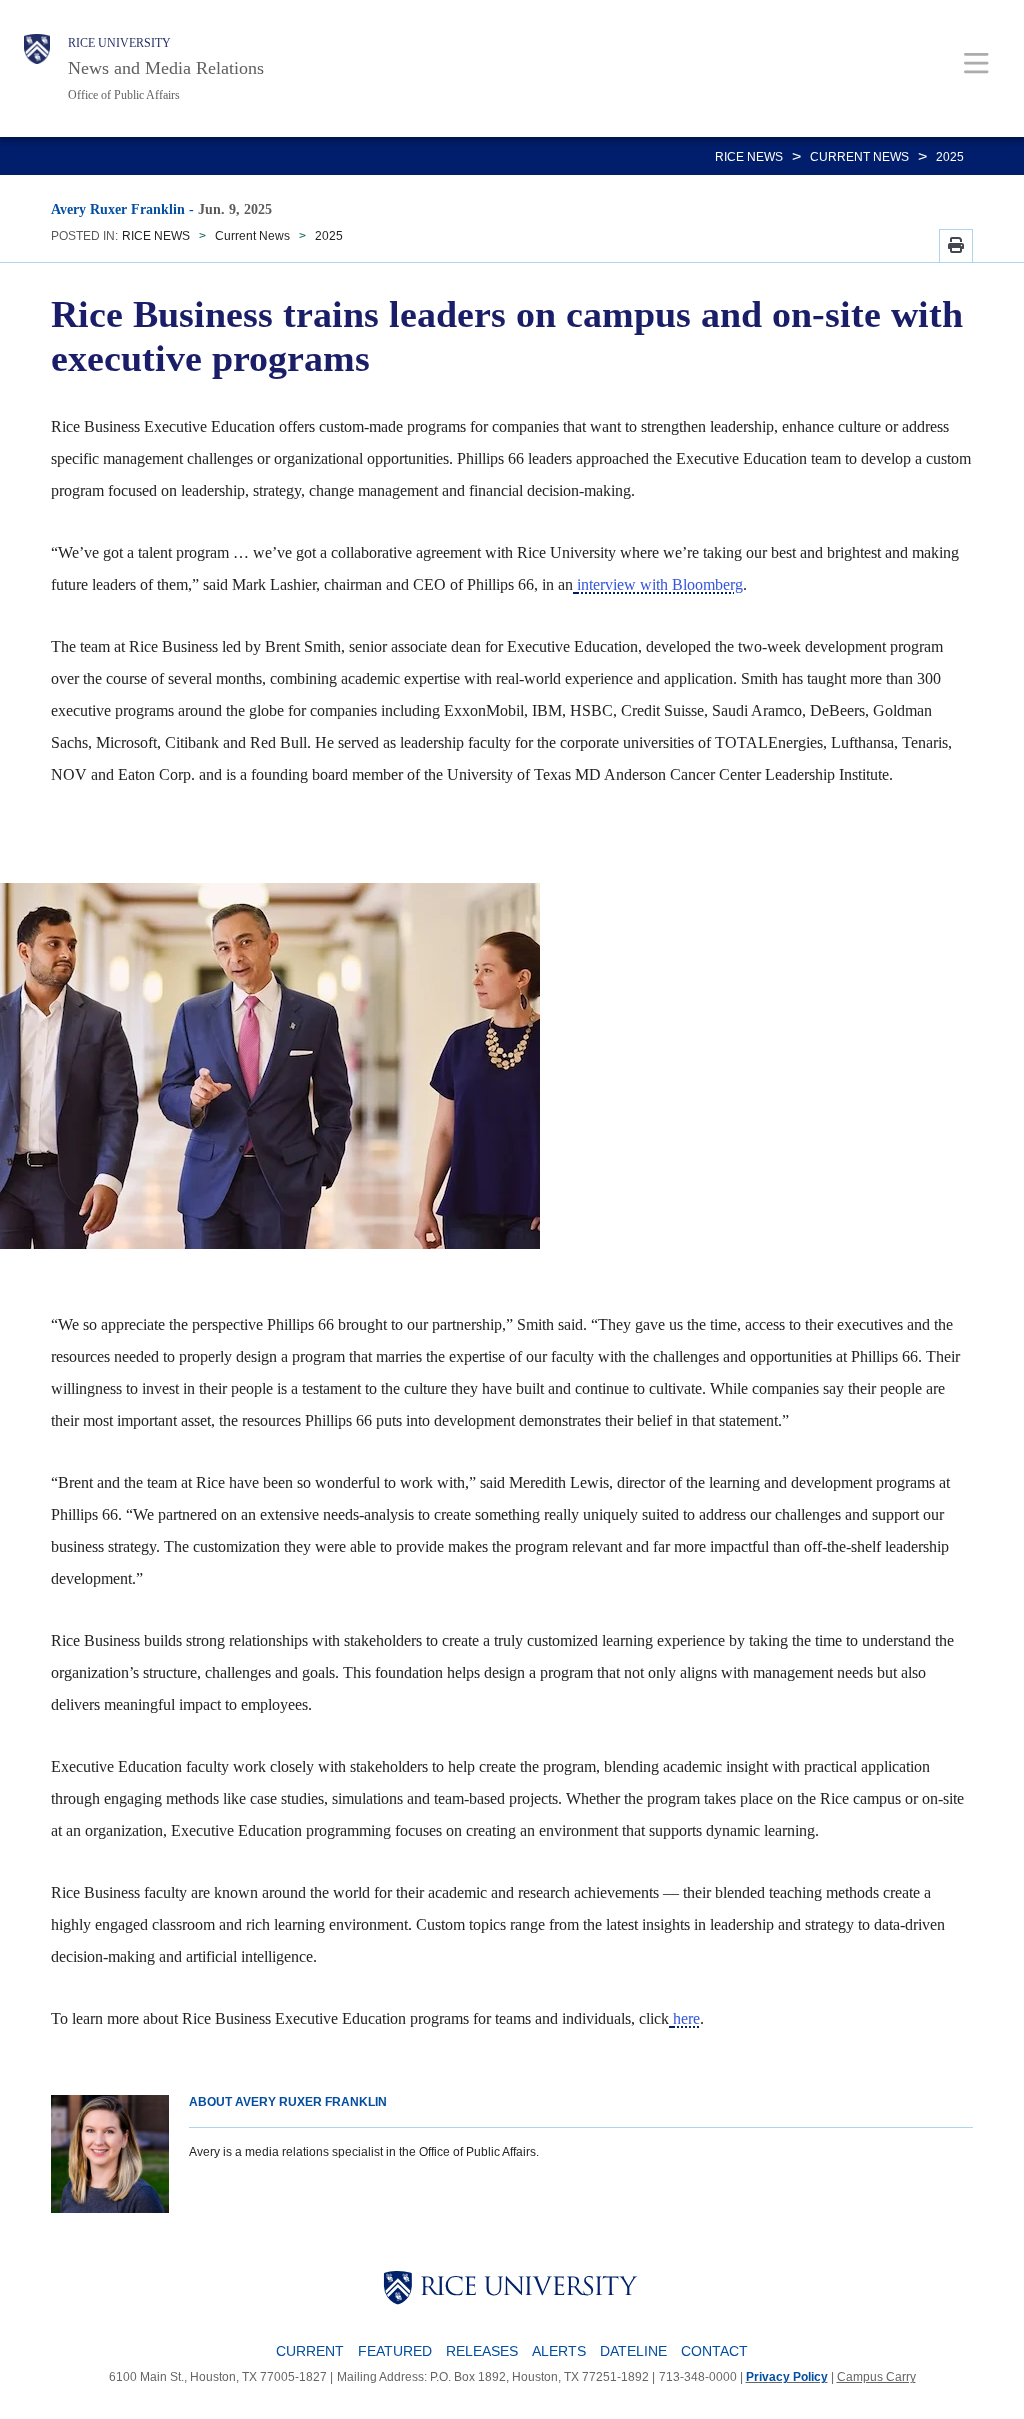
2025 (950, 157)
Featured (395, 2351)
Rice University (119, 43)
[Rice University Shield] (37, 68)
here (686, 2018)
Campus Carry (876, 2377)
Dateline (633, 2351)
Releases (482, 2351)
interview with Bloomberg (660, 584)
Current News (859, 157)
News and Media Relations (166, 68)
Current (310, 2351)
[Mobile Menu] (976, 62)
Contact (714, 2351)
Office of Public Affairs (124, 95)
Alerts (559, 2351)
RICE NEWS (749, 157)
